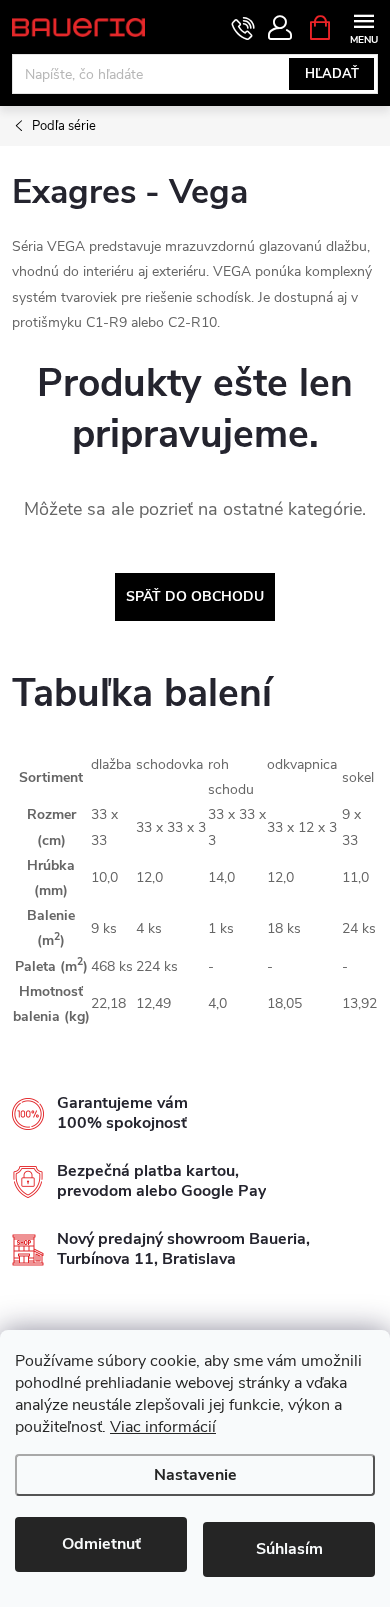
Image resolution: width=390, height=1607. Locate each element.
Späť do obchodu (195, 596)
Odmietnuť (101, 1544)
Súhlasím (289, 1549)
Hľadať (332, 74)
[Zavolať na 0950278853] (243, 28)
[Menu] (363, 26)
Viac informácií (163, 1427)
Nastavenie (195, 1475)
